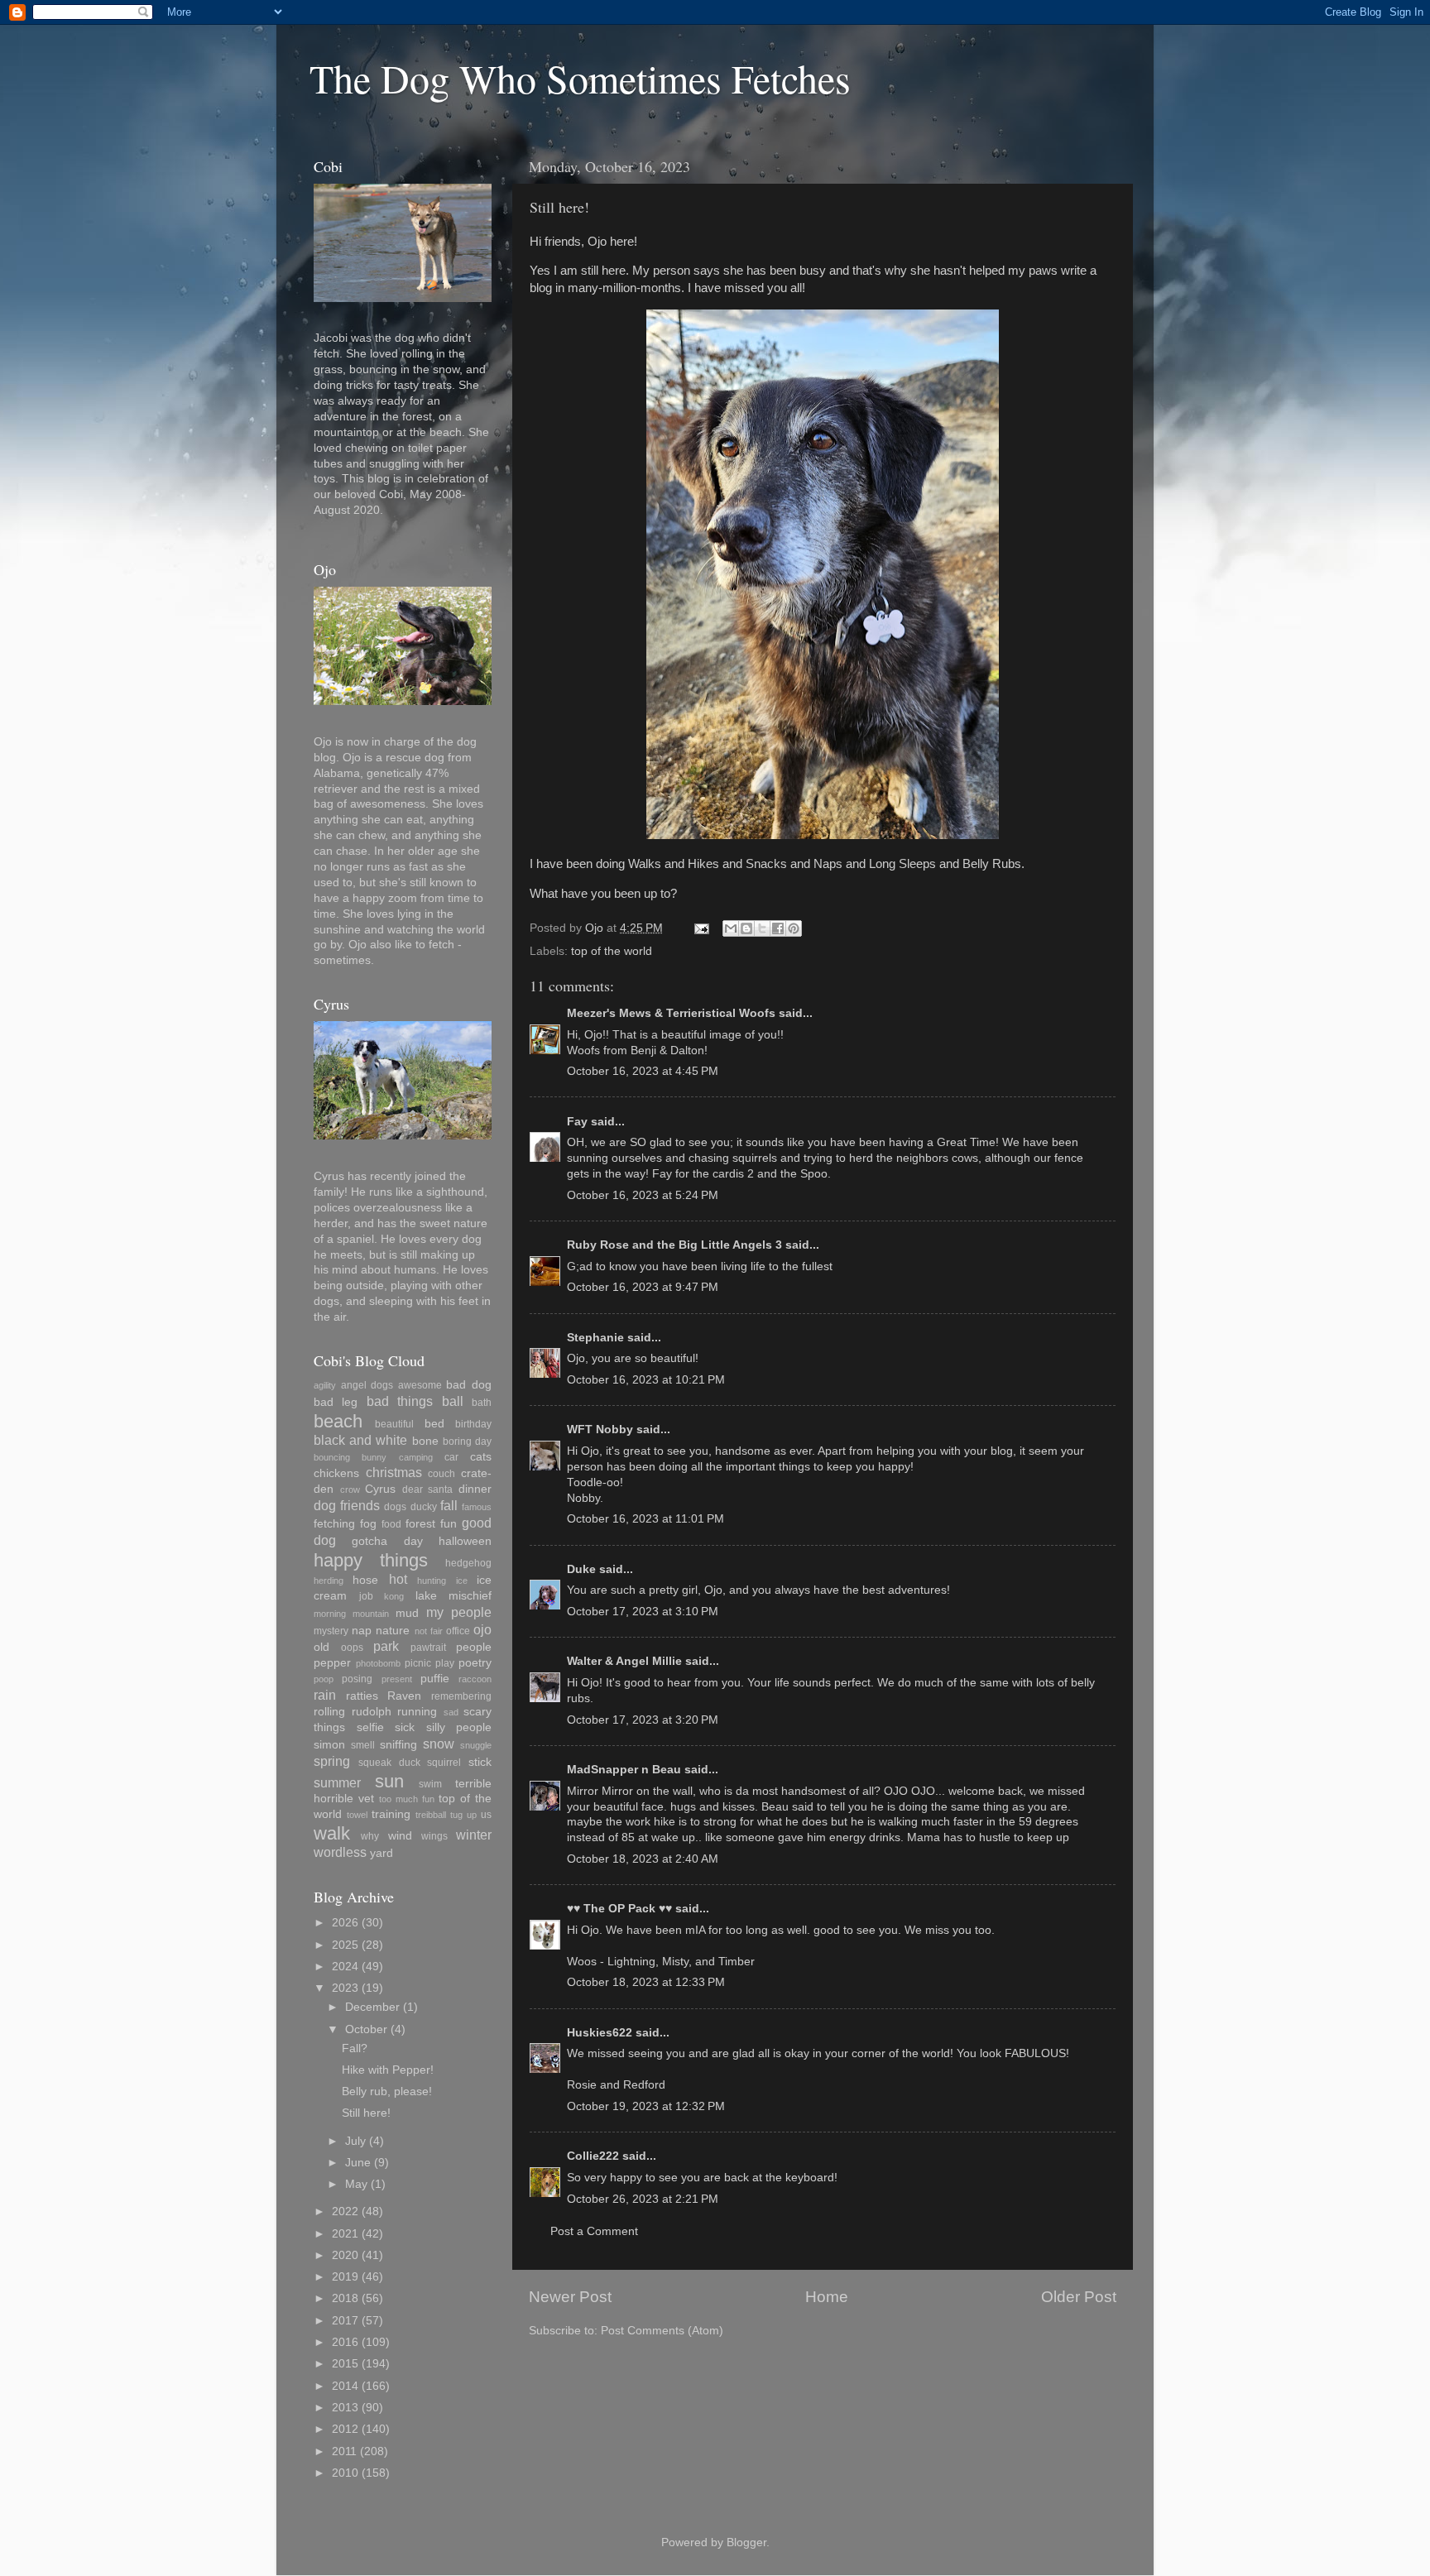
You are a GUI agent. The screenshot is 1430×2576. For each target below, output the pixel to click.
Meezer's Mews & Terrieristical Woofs (671, 1013)
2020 (345, 2255)
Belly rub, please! (387, 2092)
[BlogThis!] (746, 928)
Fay (577, 1122)
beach (338, 1421)
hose (365, 1580)
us (486, 1815)
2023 (345, 1988)
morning (330, 1614)
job (366, 1596)
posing (357, 1679)
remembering (461, 1696)
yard (381, 1853)
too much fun (407, 1799)
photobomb (378, 1663)
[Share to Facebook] (778, 928)
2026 (345, 1923)
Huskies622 (600, 2033)
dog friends (347, 1505)
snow (439, 1744)
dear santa (428, 1489)
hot (398, 1579)
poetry (475, 1663)
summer (337, 1782)
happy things (371, 1560)
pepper (332, 1663)
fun (449, 1524)
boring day (467, 1442)
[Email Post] (701, 928)
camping (416, 1457)
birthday (473, 1424)
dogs (395, 1507)
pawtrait (428, 1648)
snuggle (476, 1745)
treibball (431, 1815)
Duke (581, 1569)
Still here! (366, 2113)
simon (329, 1745)
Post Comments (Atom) (662, 2331)
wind (400, 1836)
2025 (345, 1945)
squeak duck (389, 1763)
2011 (344, 2451)
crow (350, 1489)
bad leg (336, 1402)
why (370, 1836)
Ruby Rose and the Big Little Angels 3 (674, 1245)
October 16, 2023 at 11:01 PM (645, 1519)
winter (474, 1835)
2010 (345, 2473)
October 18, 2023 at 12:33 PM (646, 1982)
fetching (334, 1524)
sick (405, 1727)
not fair (429, 1631)
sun (389, 1781)
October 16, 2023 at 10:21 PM (646, 1380)
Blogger (746, 2542)
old (322, 1647)
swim (430, 1784)
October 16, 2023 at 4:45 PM (643, 1071)
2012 (345, 2429)
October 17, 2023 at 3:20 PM (643, 1720)
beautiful (394, 1424)
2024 (345, 1967)
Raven (404, 1696)
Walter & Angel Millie (624, 1661)
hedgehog (468, 1563)
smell (363, 1745)
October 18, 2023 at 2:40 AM (643, 1859)
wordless (340, 1852)
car (451, 1457)
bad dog (469, 1385)
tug (456, 1815)
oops (352, 1648)
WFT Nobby (600, 1430)
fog (368, 1524)
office (458, 1631)
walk (332, 1833)
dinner (475, 1489)
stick (480, 1762)
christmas (394, 1472)
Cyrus (380, 1489)
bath (482, 1403)
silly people (459, 1727)
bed (434, 1424)
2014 (345, 2386)
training (391, 1814)
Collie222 (593, 2156)
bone (425, 1441)
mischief (470, 1596)
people (474, 1647)
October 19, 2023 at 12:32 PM (646, 2106)
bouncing (332, 1457)
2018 (345, 2298)
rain (325, 1695)
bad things (400, 1401)
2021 (345, 2234)
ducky (424, 1507)
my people (459, 1612)
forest (420, 1524)
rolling (329, 1712)
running (417, 1712)
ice (462, 1581)
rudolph (372, 1712)
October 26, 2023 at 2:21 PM (643, 2199)
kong (394, 1596)
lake (426, 1596)
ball (453, 1401)
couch (441, 1474)
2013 (345, 2408)
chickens (336, 1473)
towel (357, 1815)
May (356, 2184)
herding (329, 1581)
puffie (435, 1679)
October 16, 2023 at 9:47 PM (643, 1287)
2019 (345, 2277)
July (355, 2141)
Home (827, 2297)
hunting (432, 1581)
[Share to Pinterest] (794, 928)
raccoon (475, 1679)
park (386, 1646)
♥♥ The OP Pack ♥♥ (619, 1909)
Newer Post (570, 2297)
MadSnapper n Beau (624, 1770)
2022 (345, 2211)
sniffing (398, 1745)
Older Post (1079, 2297)
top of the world (612, 951)
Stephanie (595, 1338)
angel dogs (367, 1385)
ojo (482, 1629)
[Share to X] (762, 928)
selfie (370, 1727)
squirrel (444, 1763)
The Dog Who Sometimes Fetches (580, 78)
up (472, 1815)
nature (393, 1631)
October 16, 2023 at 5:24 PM (643, 1195)
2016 (345, 2342)
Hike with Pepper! (388, 2070)
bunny (374, 1457)
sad (451, 1712)
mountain (371, 1614)
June (358, 2163)
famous (477, 1507)
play (445, 1663)
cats (481, 1457)
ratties (362, 1696)
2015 (345, 2364)
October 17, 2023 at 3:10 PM (643, 1612)
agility (325, 1385)
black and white (360, 1440)
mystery (331, 1631)
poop (324, 1679)
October (366, 2029)
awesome (420, 1385)
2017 (345, 2321)
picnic (418, 1663)
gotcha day (387, 1541)
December (372, 2007)
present (397, 1679)
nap (362, 1631)
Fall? (355, 2048)
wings (434, 1836)
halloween (465, 1541)
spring (332, 1761)
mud (407, 1613)
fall (449, 1505)
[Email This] (731, 928)
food (391, 1524)
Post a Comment (594, 2231)
